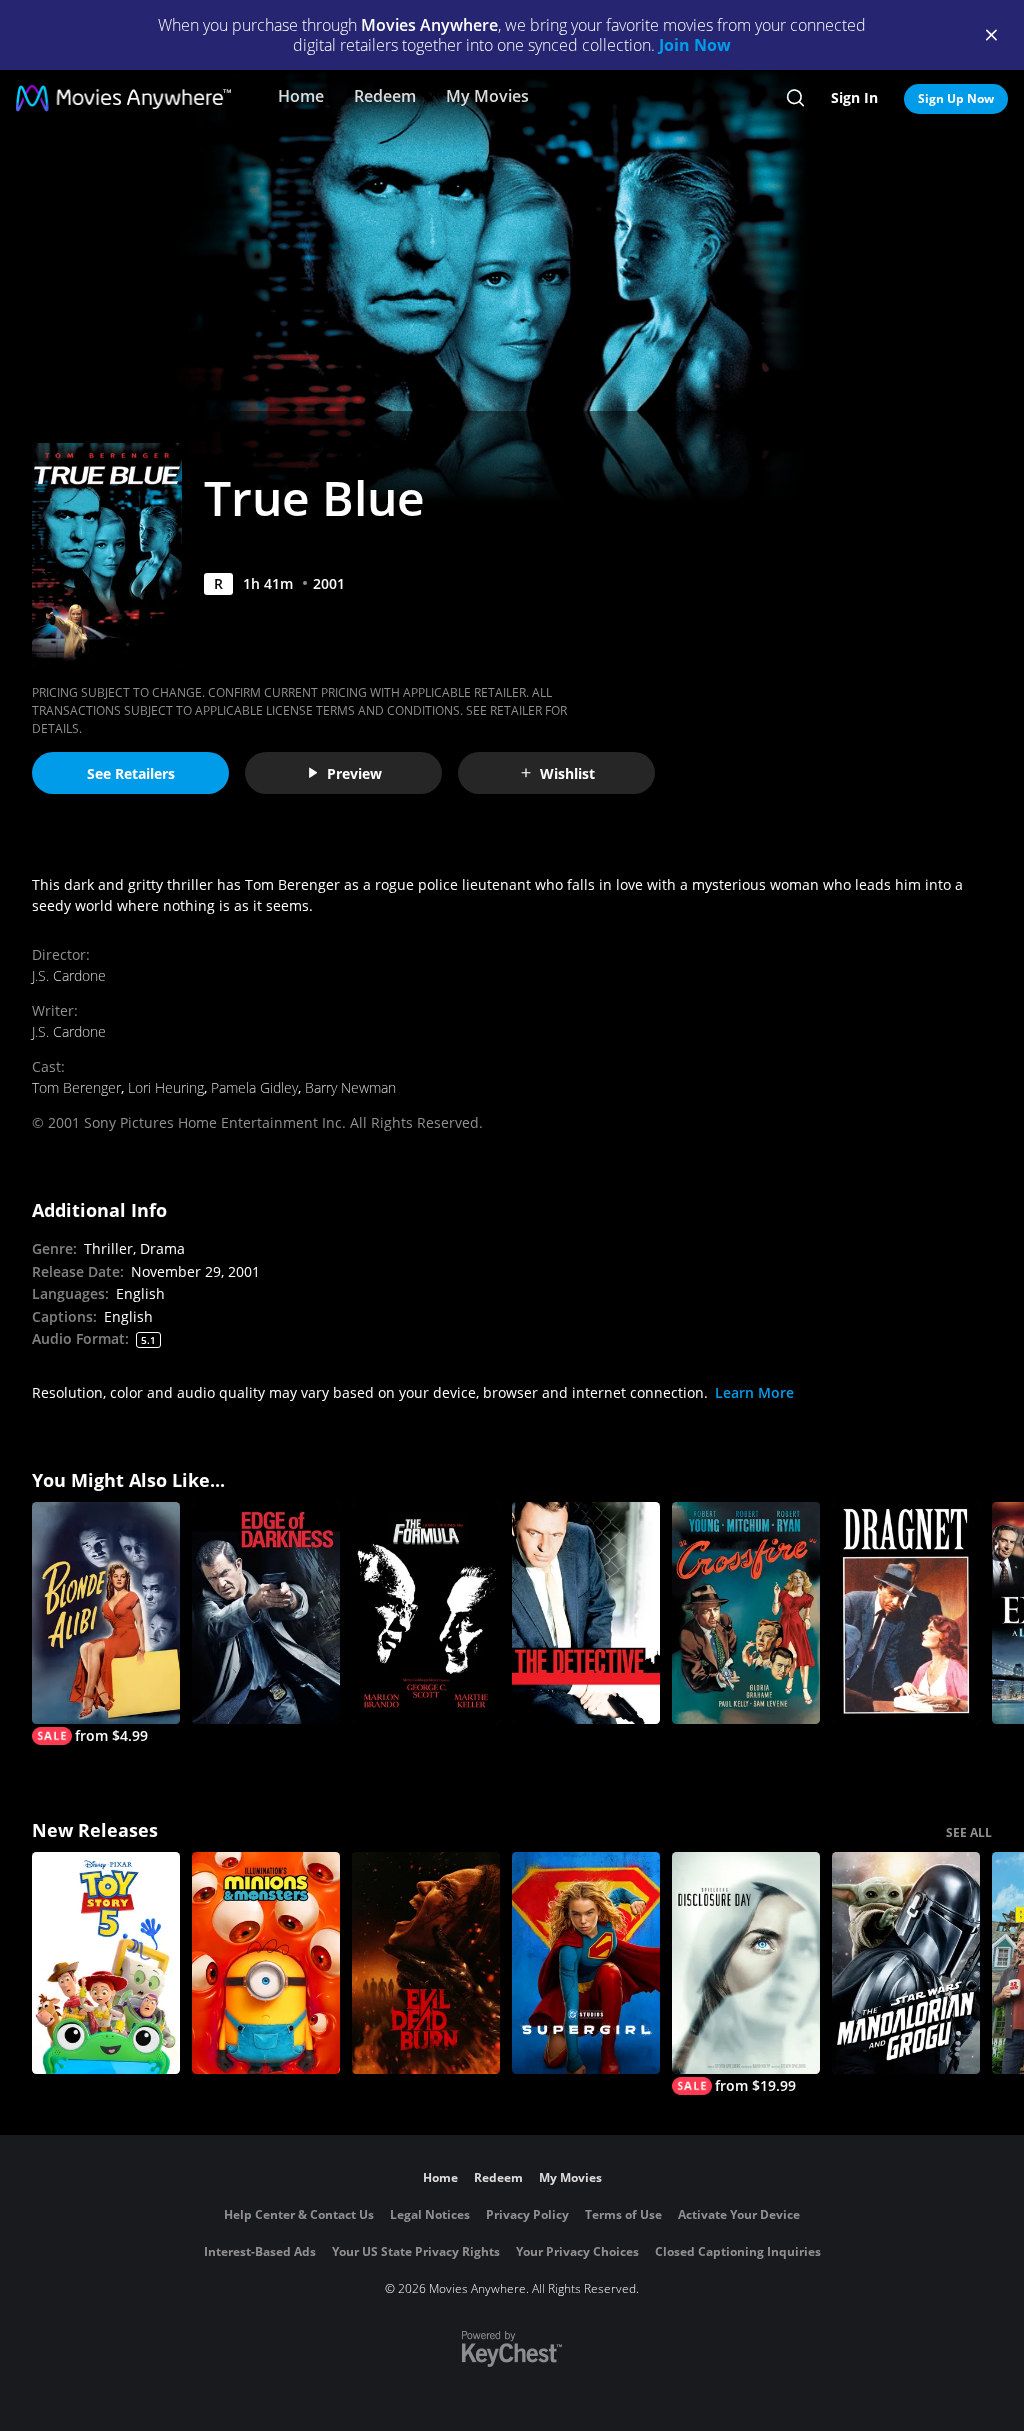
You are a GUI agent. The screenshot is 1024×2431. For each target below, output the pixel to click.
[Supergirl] (586, 1963)
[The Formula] (426, 1613)
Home (301, 96)
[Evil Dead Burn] (426, 1963)
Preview (354, 773)
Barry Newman (350, 1087)
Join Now (695, 45)
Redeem (385, 96)
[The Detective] (586, 1613)
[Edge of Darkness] (266, 1613)
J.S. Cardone (69, 975)
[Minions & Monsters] (266, 1963)
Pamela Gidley (254, 1087)
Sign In (854, 97)
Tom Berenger (76, 1087)
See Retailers (131, 773)
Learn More (754, 1392)
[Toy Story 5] (106, 1963)
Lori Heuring (166, 1087)
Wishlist (567, 773)
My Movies (487, 96)
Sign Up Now (956, 98)
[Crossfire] (746, 1613)
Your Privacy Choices (577, 2251)
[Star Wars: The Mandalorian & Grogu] (906, 1963)
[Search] (795, 98)
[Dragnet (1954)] (906, 1613)
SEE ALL (969, 1832)
